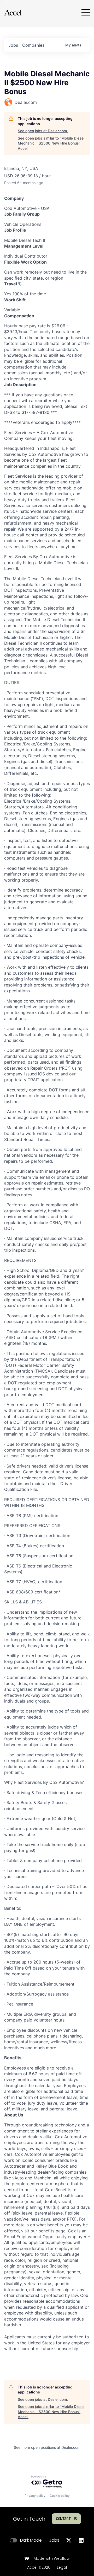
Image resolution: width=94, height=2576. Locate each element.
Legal (62, 2568)
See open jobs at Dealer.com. (43, 131)
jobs (13, 45)
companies (33, 45)
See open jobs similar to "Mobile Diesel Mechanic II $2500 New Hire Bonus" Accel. (51, 143)
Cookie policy (60, 2496)
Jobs (54, 2540)
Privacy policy (35, 2496)
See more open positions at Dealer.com (47, 2447)
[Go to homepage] (13, 12)
